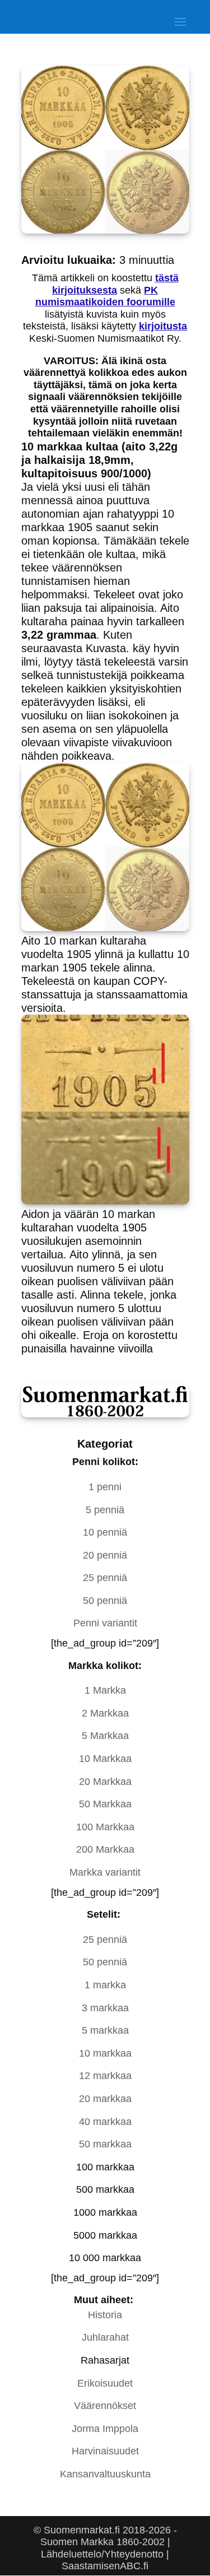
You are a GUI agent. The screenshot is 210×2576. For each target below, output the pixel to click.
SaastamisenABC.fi (105, 2566)
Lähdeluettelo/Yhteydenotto (102, 2554)
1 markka (105, 1985)
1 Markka (105, 1690)
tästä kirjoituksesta (115, 284)
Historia (105, 2315)
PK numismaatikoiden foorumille (105, 296)
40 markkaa (105, 2122)
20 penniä (105, 1555)
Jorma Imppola (105, 2429)
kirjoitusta (163, 326)
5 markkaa (105, 2030)
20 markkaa (105, 2099)
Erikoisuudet (105, 2383)
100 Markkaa (105, 1827)
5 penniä (105, 1510)
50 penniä (105, 1601)
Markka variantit (105, 1872)
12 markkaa (105, 2076)
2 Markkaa (105, 1713)
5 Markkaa (105, 1736)
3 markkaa (105, 2008)
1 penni (105, 1487)
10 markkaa (105, 2053)
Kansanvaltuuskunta (105, 2474)
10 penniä (105, 1532)
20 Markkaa (105, 1782)
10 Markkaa (105, 1759)
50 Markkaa (105, 1804)
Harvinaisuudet (105, 2451)
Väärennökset (105, 2406)
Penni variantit (105, 1623)
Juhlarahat (105, 2337)
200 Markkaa (105, 1849)
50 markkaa (105, 2144)
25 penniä (105, 1578)
